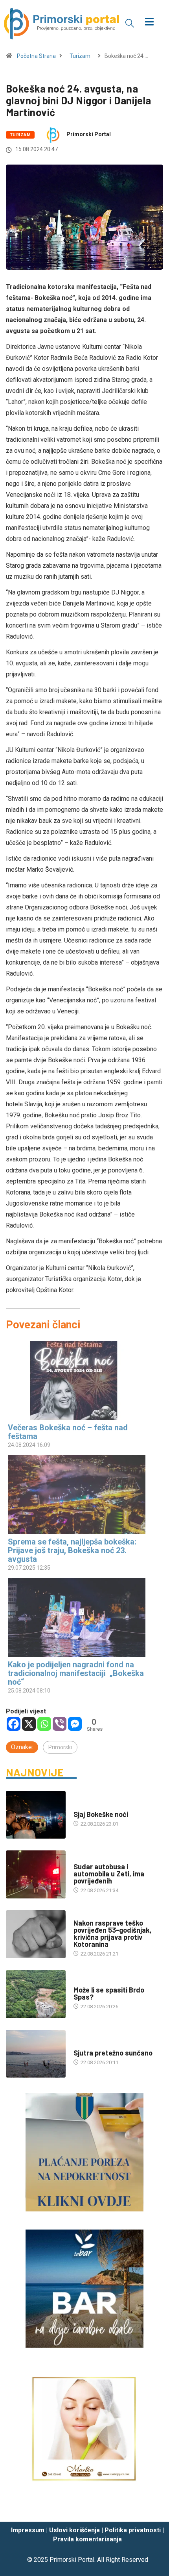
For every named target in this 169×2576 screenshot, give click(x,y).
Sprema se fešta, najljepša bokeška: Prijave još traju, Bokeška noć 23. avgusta (72, 1550)
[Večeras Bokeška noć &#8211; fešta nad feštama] (81, 1380)
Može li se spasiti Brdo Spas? (109, 1993)
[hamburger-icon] (150, 23)
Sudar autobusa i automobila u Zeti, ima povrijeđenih (109, 1874)
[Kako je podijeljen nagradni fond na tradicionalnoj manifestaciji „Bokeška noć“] (81, 1617)
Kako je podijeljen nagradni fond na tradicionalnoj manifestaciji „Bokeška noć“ (76, 1673)
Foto (80, 1807)
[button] (130, 23)
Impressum (28, 2530)
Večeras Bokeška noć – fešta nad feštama (68, 1432)
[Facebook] (14, 1724)
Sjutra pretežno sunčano (113, 2053)
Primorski (60, 1747)
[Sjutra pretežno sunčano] (36, 2054)
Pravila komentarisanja (87, 2539)
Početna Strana (36, 56)
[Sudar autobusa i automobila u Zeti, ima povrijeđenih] (36, 1874)
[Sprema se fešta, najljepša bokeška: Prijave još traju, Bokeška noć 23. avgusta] (81, 1494)
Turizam (80, 56)
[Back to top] (151, 2508)
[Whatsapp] (44, 1724)
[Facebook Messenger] (75, 1724)
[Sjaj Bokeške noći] (36, 1815)
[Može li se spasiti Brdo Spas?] (36, 1994)
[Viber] (60, 1724)
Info (79, 2045)
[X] (29, 1724)
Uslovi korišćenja (74, 2530)
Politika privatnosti (133, 2530)
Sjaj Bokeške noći (101, 1814)
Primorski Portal (89, 134)
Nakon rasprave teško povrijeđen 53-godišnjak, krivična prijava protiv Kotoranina (113, 1933)
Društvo (84, 1859)
